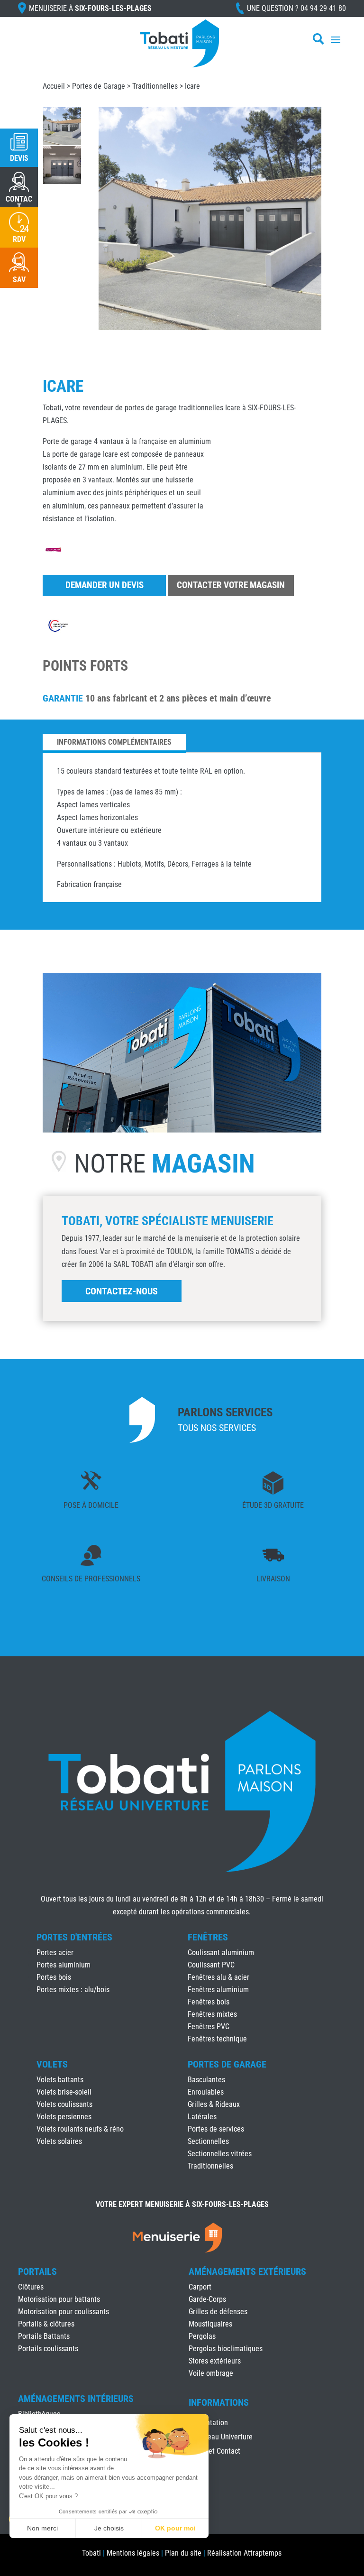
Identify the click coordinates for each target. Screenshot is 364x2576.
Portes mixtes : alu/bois (73, 1990)
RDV (19, 239)
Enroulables (206, 2092)
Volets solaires (59, 2141)
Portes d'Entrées (74, 1937)
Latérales (202, 2117)
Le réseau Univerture (221, 2438)
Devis (19, 158)
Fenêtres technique (217, 2039)
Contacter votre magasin (231, 585)
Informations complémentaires (114, 742)
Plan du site (183, 2553)
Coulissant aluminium (221, 1953)
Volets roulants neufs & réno (80, 2129)
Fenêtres (208, 1937)
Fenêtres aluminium (218, 1990)
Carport (200, 2287)
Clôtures (31, 2287)
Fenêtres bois (209, 2002)
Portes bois (54, 1977)
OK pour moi (175, 2528)
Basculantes (206, 2080)
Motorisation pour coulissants (64, 2312)
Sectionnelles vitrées (220, 2154)
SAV (19, 280)
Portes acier (55, 1953)
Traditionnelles (155, 86)
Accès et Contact (214, 2452)
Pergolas (202, 2336)
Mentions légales (133, 2553)
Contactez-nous (122, 1291)
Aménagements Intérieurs (76, 2399)
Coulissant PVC (211, 1965)
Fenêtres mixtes (212, 2014)
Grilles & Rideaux (214, 2104)
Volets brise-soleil (64, 2092)
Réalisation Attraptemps (244, 2553)
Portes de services (216, 2129)
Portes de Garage (99, 86)
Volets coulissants (64, 2104)
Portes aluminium (64, 1965)
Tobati (91, 2553)
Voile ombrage (211, 2373)
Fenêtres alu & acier (218, 1977)
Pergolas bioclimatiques (226, 2349)
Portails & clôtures (46, 2324)
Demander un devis (105, 585)
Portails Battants (44, 2336)
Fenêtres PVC (209, 2027)
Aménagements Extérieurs (247, 2271)
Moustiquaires (210, 2324)
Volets (52, 2064)
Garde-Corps (207, 2299)
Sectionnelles (208, 2141)
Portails (37, 2271)
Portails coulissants (48, 2349)
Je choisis (109, 2528)
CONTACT (19, 203)
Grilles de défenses (218, 2312)
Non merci (42, 2528)
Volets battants (60, 2080)
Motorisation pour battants (59, 2299)
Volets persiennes (64, 2117)
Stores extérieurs (215, 2361)
